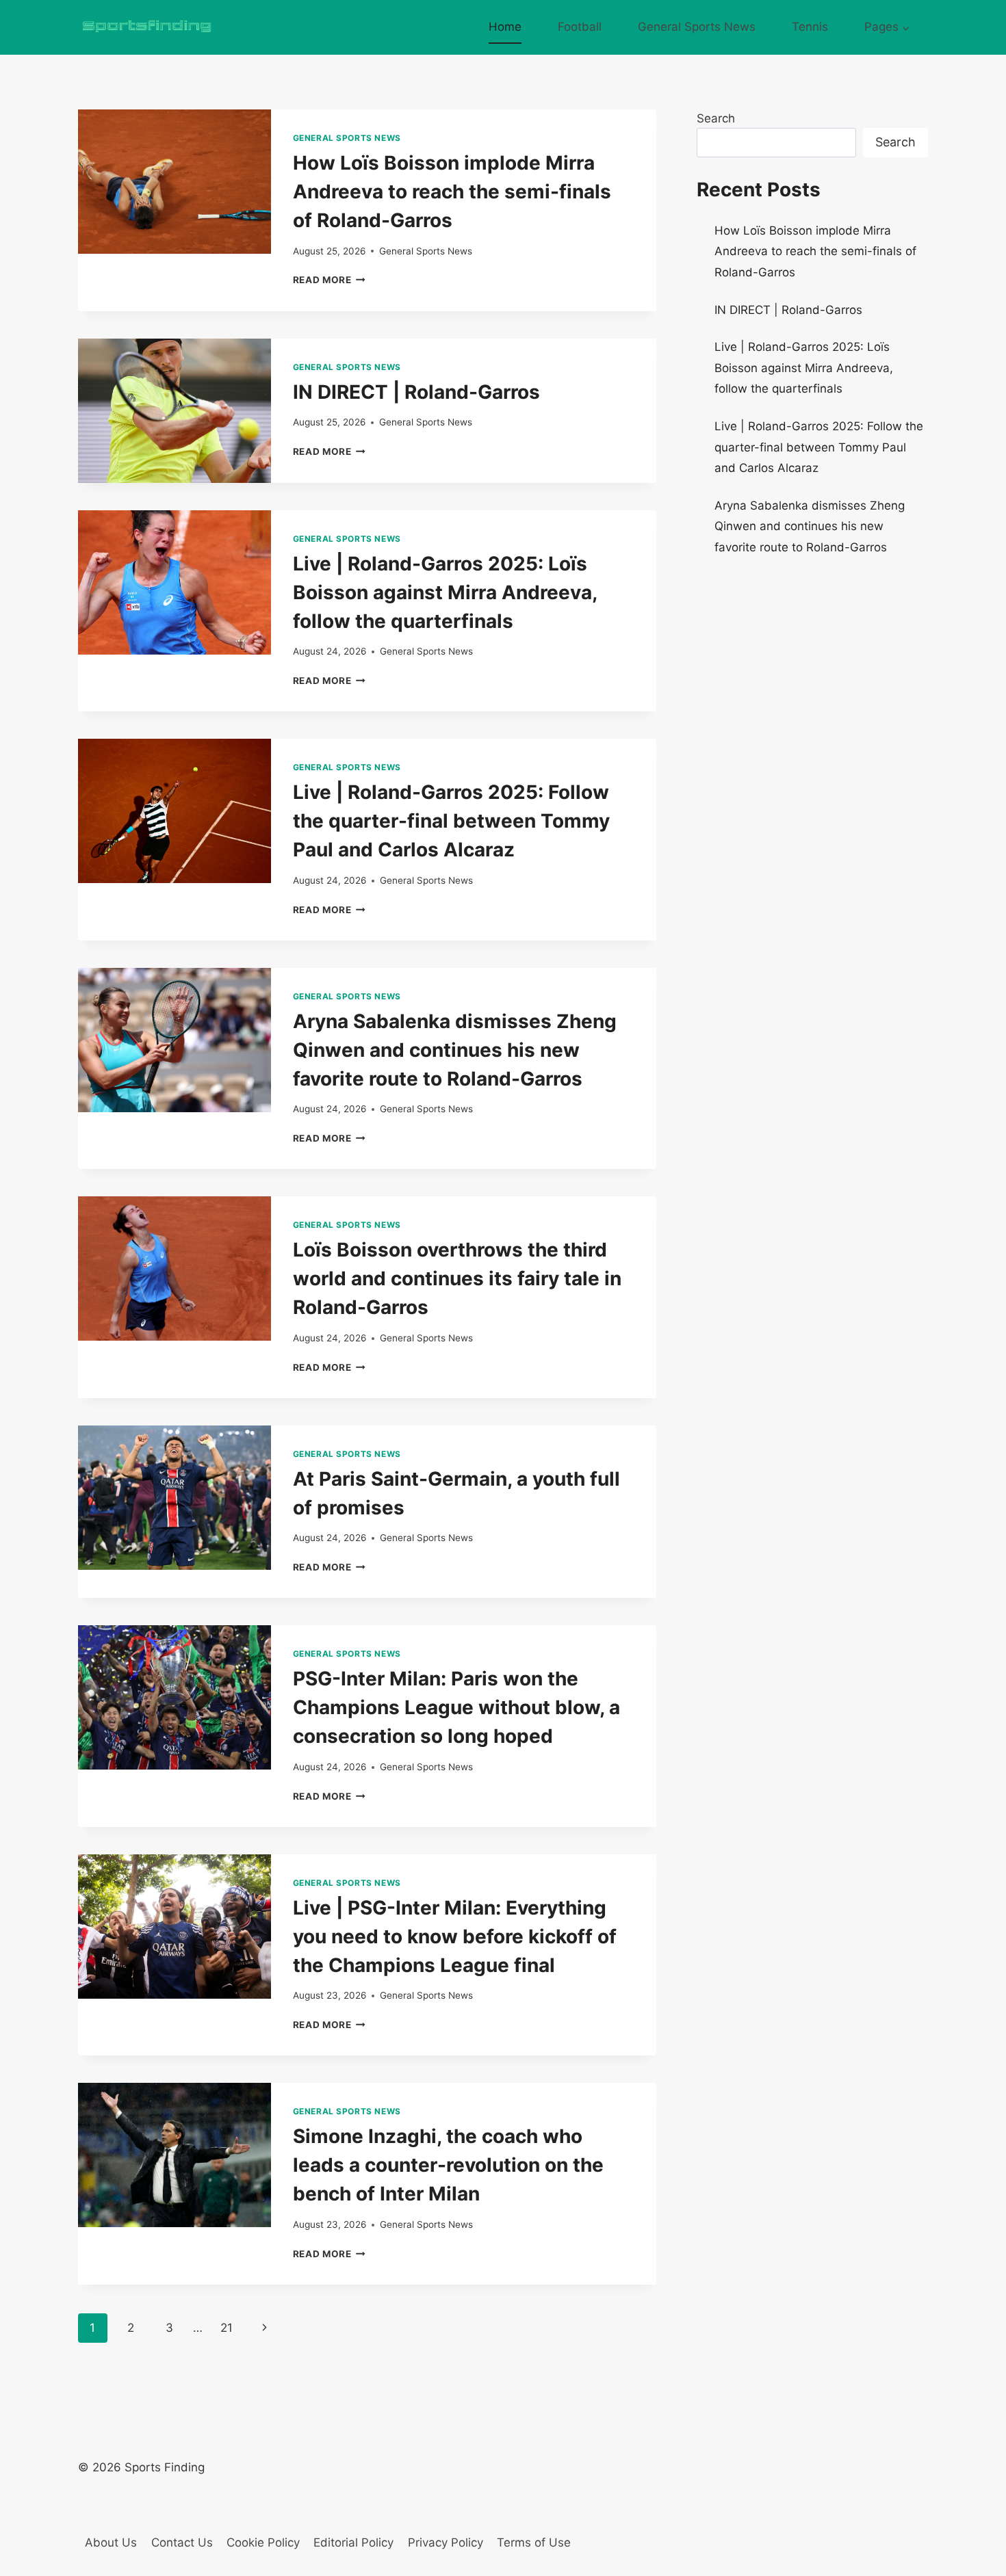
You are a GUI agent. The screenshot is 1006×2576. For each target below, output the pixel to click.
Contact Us (182, 2542)
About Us (111, 2542)
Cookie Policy (263, 2542)
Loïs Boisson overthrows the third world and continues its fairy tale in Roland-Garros (457, 1278)
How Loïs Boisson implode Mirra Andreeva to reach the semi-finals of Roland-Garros (452, 192)
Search (716, 118)
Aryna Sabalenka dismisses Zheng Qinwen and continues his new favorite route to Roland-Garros (455, 1050)
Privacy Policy (446, 2542)
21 (227, 2328)
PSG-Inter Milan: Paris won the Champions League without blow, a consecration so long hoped (456, 1707)
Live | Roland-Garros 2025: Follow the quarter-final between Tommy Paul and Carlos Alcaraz (451, 821)
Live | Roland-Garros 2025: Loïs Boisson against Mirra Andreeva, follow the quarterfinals (445, 592)
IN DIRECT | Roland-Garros (416, 392)
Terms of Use (534, 2542)
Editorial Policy (353, 2542)
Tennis (810, 27)
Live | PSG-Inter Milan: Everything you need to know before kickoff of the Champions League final (455, 1936)
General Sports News (697, 27)
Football (580, 27)
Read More (330, 280)
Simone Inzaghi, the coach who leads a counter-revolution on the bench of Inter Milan (448, 2165)
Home (505, 27)
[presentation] (175, 182)
